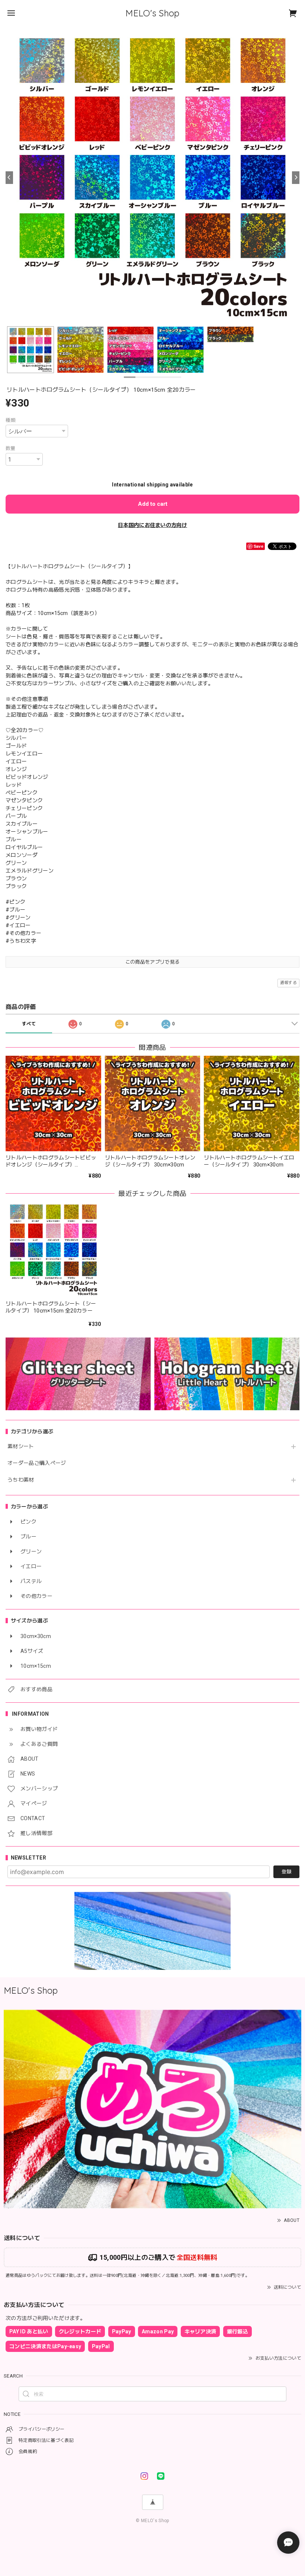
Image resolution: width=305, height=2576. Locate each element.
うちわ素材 (21, 1480)
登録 (286, 1872)
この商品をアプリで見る (153, 962)
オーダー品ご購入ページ (37, 1463)
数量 (11, 448)
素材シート (21, 1446)
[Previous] (9, 178)
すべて (29, 1024)
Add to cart (153, 504)
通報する (288, 983)
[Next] (296, 178)
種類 (11, 420)
